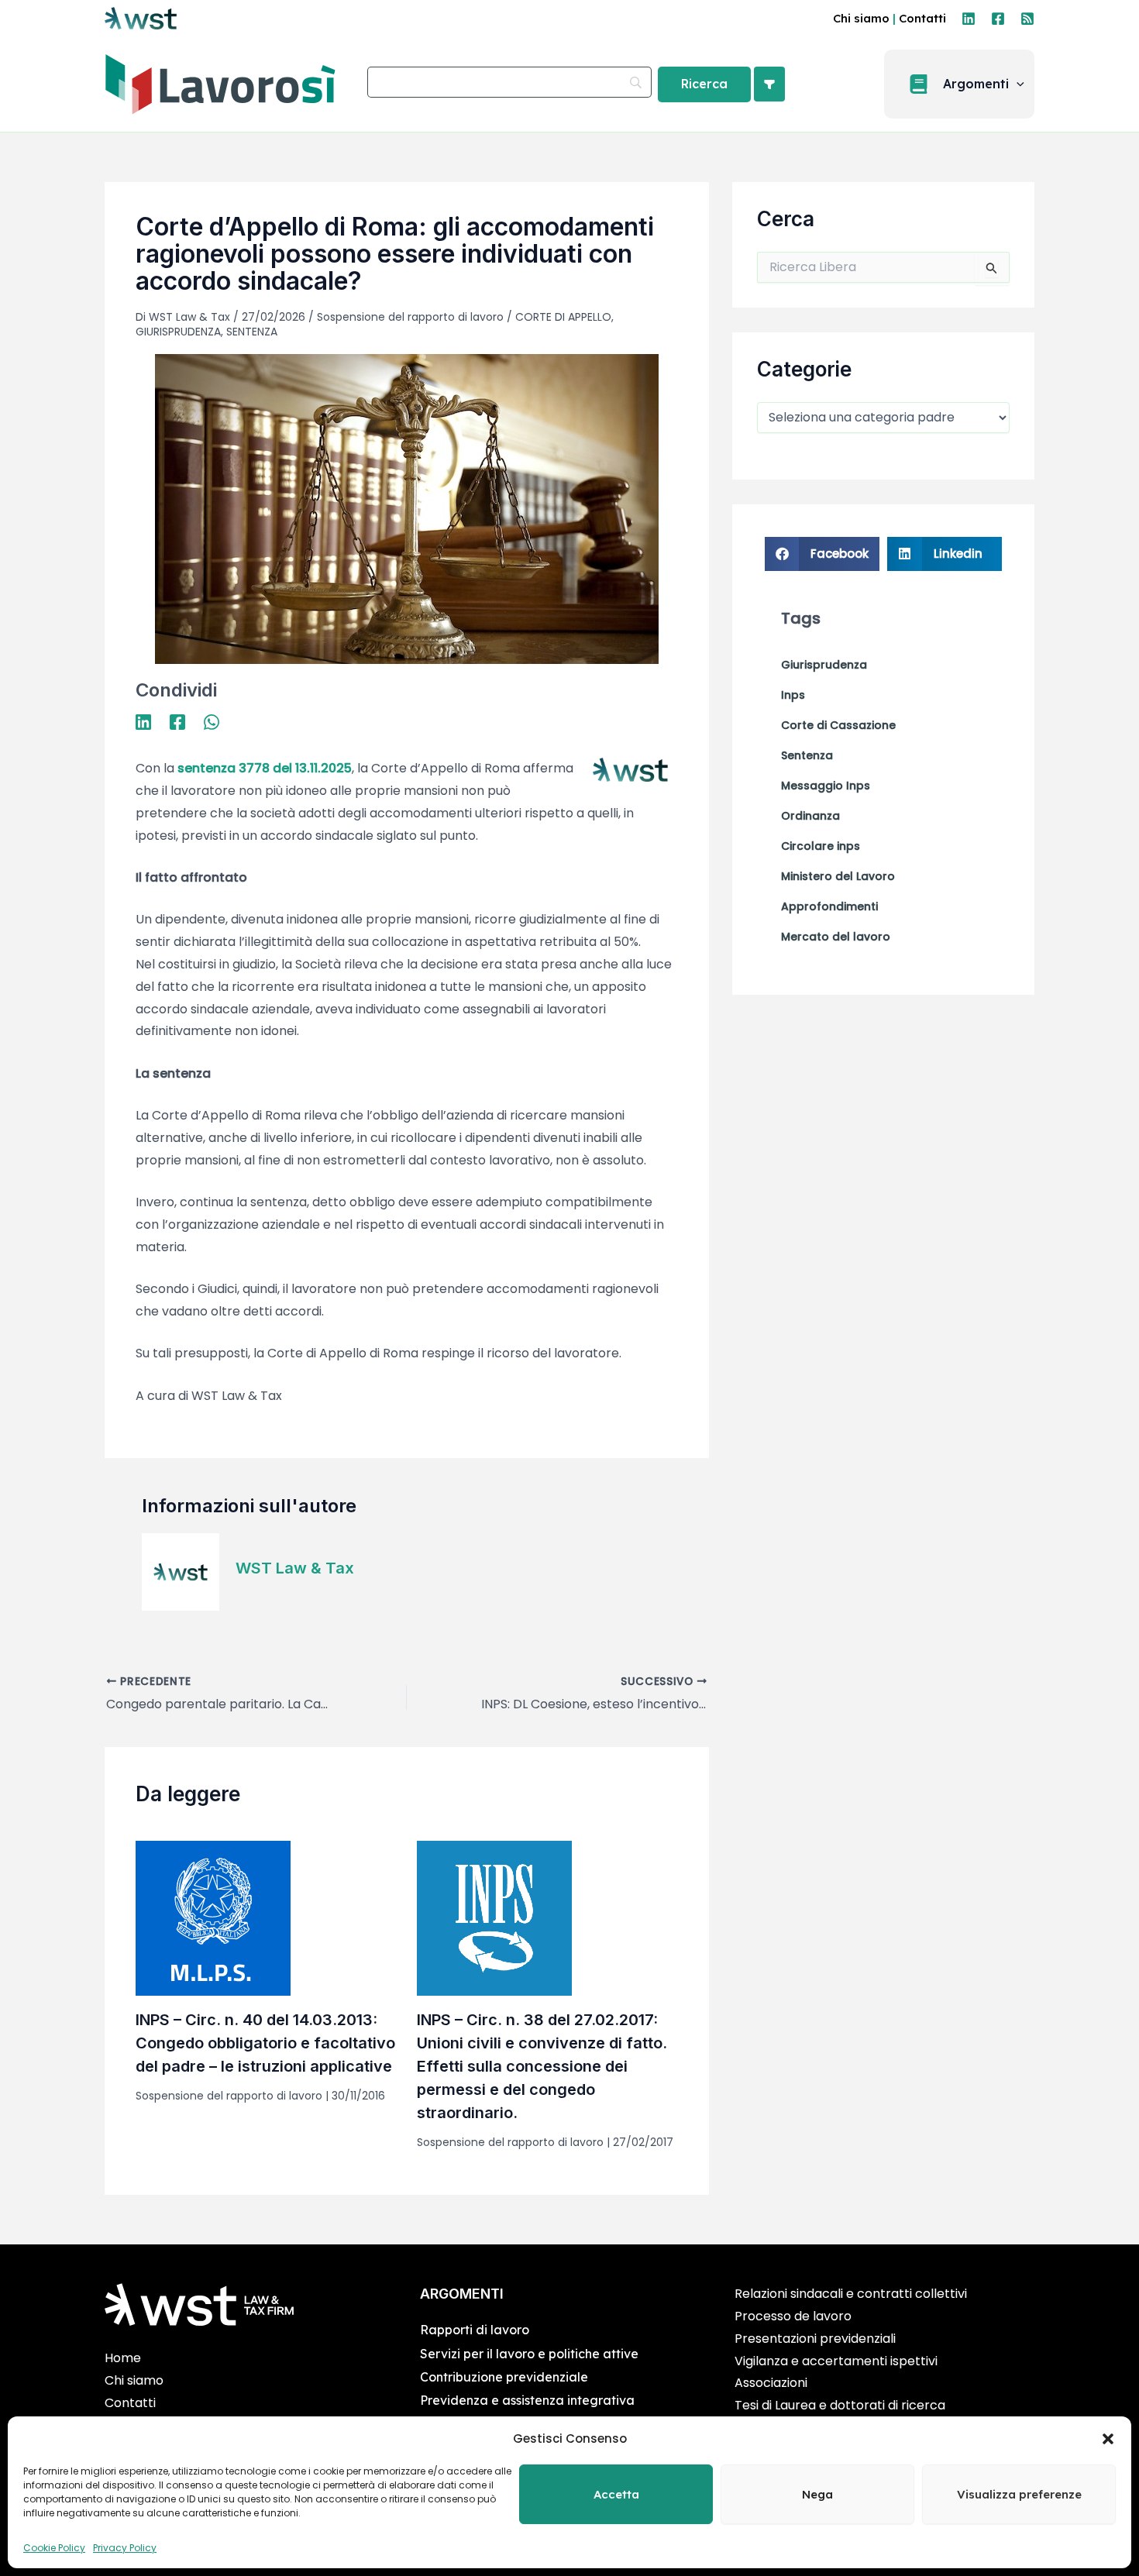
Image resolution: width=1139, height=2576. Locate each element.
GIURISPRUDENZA (178, 332)
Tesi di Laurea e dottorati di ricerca (840, 2405)
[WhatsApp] (212, 722)
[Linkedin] (969, 19)
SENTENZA (252, 332)
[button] (1108, 2439)
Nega (817, 2494)
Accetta (616, 2494)
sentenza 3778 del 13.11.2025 (265, 768)
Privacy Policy (125, 2548)
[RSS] (1027, 19)
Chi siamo (861, 18)
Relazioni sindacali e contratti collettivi (851, 2294)
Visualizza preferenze (1019, 2494)
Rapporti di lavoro (475, 2330)
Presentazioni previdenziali (815, 2339)
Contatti (922, 18)
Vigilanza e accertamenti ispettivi (836, 2361)
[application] (1017, 84)
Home (123, 2358)
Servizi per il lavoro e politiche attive (529, 2354)
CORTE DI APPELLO (563, 317)
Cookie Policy (54, 2548)
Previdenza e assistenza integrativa (527, 2400)
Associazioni (771, 2383)
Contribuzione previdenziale (504, 2377)
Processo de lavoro (793, 2316)
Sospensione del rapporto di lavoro (410, 317)
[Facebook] (998, 19)
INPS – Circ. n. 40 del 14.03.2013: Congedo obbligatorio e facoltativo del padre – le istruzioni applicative (265, 2043)
